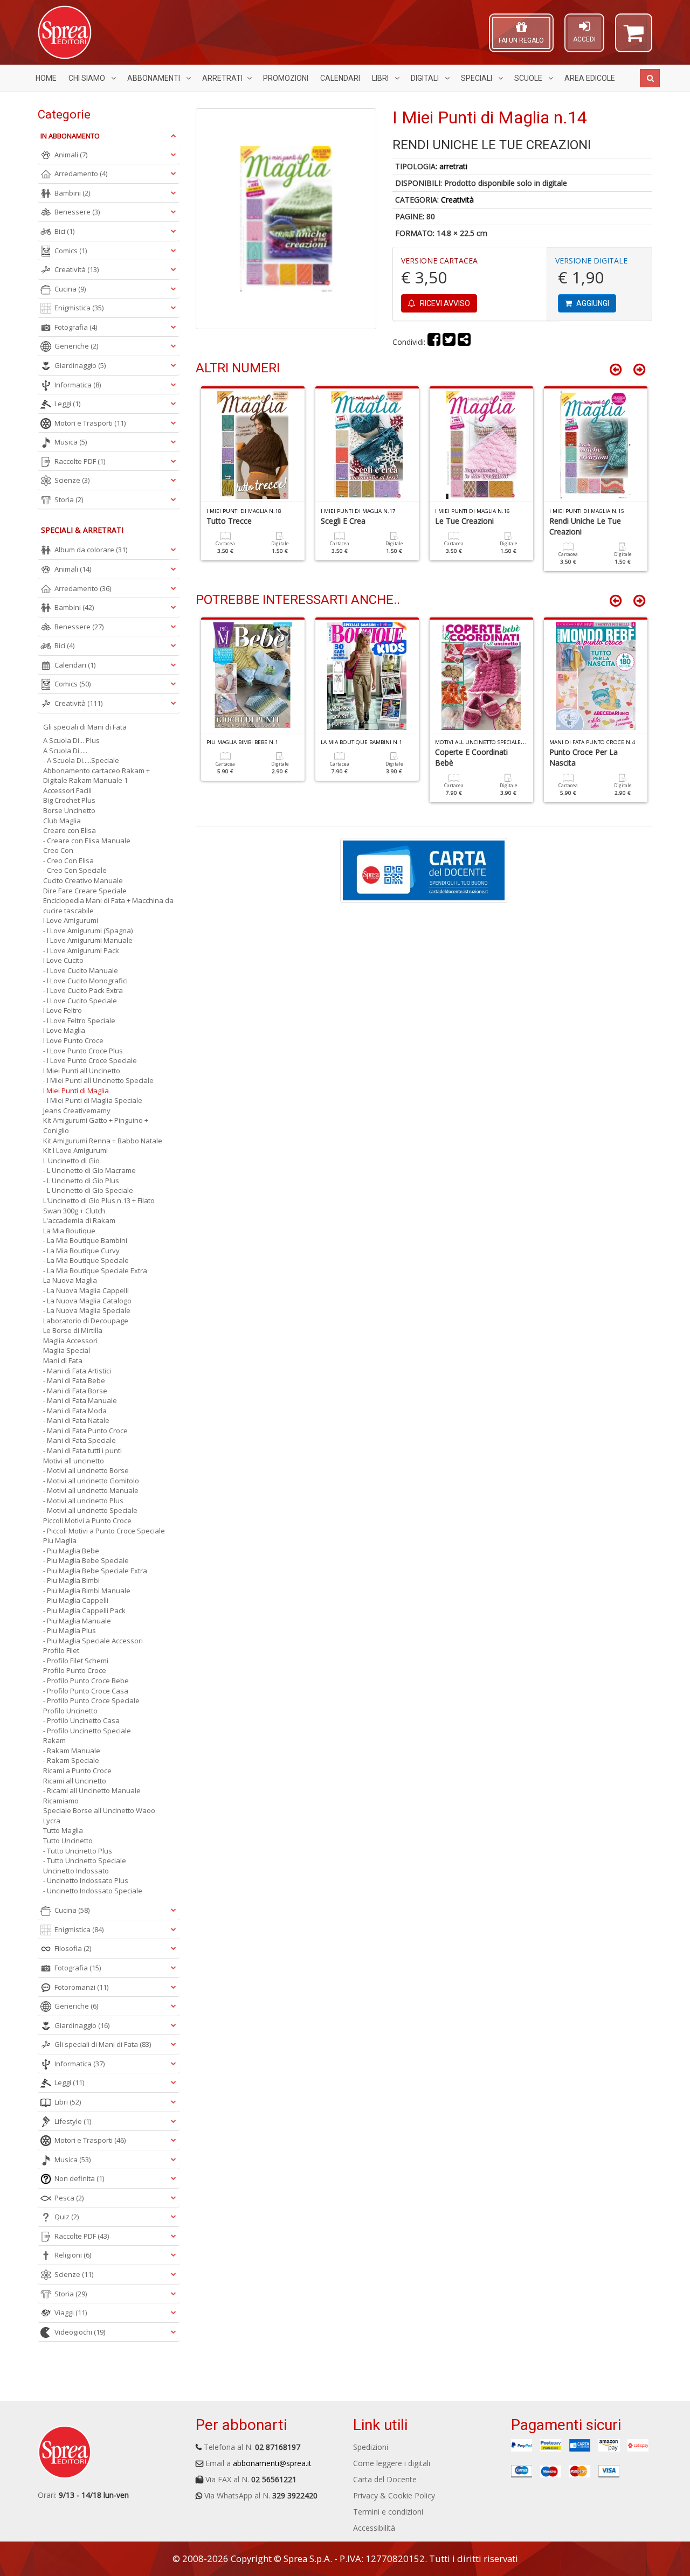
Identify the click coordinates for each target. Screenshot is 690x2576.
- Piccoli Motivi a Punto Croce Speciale (104, 1531)
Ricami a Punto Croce (77, 1770)
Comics (71, 251)
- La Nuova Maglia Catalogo (87, 1301)
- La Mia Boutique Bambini (85, 1240)
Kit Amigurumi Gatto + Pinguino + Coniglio (96, 1125)
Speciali (477, 78)
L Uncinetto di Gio (71, 1161)
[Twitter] (449, 342)
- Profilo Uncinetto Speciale (87, 1731)
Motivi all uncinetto (74, 1461)
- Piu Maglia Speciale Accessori (93, 1641)
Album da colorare (91, 550)
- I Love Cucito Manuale (81, 970)
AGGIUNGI (592, 303)
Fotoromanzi (81, 1987)
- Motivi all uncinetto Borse (86, 1470)
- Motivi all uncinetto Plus (83, 1501)
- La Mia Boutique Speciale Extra (95, 1270)
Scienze (72, 480)
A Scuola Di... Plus (71, 740)
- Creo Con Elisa (68, 860)
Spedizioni (371, 2447)
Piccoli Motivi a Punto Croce (87, 1520)
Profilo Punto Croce (75, 1670)
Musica (71, 442)
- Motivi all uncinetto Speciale (90, 1510)
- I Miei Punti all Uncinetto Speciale (98, 1080)
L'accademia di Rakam (79, 1220)
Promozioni (286, 78)
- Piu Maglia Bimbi (71, 1580)
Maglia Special (67, 1350)
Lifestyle (73, 2121)
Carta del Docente (385, 2479)
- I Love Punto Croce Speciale (90, 1060)
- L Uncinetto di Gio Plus (81, 1181)
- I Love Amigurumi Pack (81, 950)
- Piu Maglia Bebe (71, 1551)
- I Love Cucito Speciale (80, 1001)
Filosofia (73, 1948)
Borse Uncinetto (69, 810)
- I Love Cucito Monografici (85, 981)
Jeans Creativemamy (77, 1110)
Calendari (340, 78)
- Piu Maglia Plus (70, 1630)
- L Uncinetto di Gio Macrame (89, 1170)
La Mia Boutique (69, 1231)
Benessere (77, 212)
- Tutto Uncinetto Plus (78, 1851)
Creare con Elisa (70, 830)
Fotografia (76, 327)
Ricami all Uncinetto (75, 1781)
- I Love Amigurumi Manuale (88, 940)
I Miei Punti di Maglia (76, 1091)
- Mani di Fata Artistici (77, 1371)
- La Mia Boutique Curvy (81, 1251)
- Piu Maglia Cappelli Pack (84, 1610)
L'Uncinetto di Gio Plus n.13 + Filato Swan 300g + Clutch (99, 1206)
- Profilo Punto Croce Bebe (86, 1681)
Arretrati (222, 78)
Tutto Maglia (63, 1830)
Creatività (457, 200)
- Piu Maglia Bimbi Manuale (87, 1591)
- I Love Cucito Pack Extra (83, 990)
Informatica (78, 385)
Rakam (54, 1740)
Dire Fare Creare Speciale (85, 891)
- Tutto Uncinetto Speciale (85, 1860)
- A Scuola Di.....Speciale (81, 760)
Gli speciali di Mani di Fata (85, 727)
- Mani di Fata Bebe (74, 1380)
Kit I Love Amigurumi (75, 1150)
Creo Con (58, 850)
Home (46, 78)
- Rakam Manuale (72, 1751)
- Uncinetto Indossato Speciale (93, 1891)
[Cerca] (650, 78)
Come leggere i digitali (392, 2463)
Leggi (67, 404)
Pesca (69, 2198)
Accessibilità (374, 2528)
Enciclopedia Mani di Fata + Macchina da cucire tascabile (108, 905)
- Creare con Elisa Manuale (87, 841)
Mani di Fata (63, 1360)
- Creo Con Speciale (75, 870)
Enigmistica (79, 308)
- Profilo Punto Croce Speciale (91, 1700)
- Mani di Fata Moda (75, 1411)
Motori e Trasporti (90, 423)
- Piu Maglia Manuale (77, 1621)
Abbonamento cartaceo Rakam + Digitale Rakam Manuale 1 (96, 776)
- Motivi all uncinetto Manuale (91, 1490)
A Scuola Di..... (65, 751)
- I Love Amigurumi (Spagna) (88, 931)
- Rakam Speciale (71, 1760)
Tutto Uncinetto (68, 1841)
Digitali (426, 78)
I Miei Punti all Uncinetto (82, 1071)
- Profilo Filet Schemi (76, 1661)
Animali (71, 155)
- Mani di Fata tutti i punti (82, 1450)
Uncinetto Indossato (76, 1871)
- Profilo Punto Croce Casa (86, 1691)
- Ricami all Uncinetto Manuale (92, 1790)
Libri (381, 78)
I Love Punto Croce (73, 1040)
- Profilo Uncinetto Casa (81, 1720)
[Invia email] (464, 342)
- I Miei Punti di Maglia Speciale (93, 1100)
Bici (64, 231)
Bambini (72, 193)
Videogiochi (80, 2332)
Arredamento (81, 173)
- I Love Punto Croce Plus (83, 1051)
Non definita (79, 2178)
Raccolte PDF (80, 461)
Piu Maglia (60, 1540)
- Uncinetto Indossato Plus (86, 1880)
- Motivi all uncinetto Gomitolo (91, 1481)
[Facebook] (434, 342)
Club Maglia (62, 821)
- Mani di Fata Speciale (80, 1440)
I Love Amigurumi (71, 920)
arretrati (453, 166)
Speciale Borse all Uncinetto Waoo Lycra (99, 1815)
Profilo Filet (61, 1650)
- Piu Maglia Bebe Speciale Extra (95, 1571)
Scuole (529, 78)
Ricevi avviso (444, 303)
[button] (634, 38)
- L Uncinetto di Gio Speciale (88, 1190)
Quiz (67, 2217)
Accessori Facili (67, 790)
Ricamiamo (61, 1801)
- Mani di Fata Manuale (80, 1400)
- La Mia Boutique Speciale (86, 1260)
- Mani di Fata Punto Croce (85, 1431)
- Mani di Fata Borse (75, 1391)
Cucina (70, 289)
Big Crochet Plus (69, 800)
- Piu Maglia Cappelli (76, 1600)
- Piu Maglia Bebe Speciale (86, 1560)
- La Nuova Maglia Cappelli (86, 1290)
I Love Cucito (63, 960)
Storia (69, 499)
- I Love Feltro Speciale (79, 1020)
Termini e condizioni (388, 2512)
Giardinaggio (80, 365)
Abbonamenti (154, 78)
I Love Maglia (64, 1030)
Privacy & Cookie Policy (394, 2495)
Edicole (590, 78)
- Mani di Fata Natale (76, 1420)
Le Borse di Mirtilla (73, 1330)
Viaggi (71, 2313)
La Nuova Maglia (70, 1280)
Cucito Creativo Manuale (83, 880)
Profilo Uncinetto (70, 1711)
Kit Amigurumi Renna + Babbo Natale (103, 1141)
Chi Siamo (88, 78)
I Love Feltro (63, 1010)
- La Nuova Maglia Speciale (87, 1310)
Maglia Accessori (70, 1341)
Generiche (76, 346)
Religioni (73, 2255)
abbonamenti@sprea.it (272, 2463)
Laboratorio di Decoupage (86, 1321)
